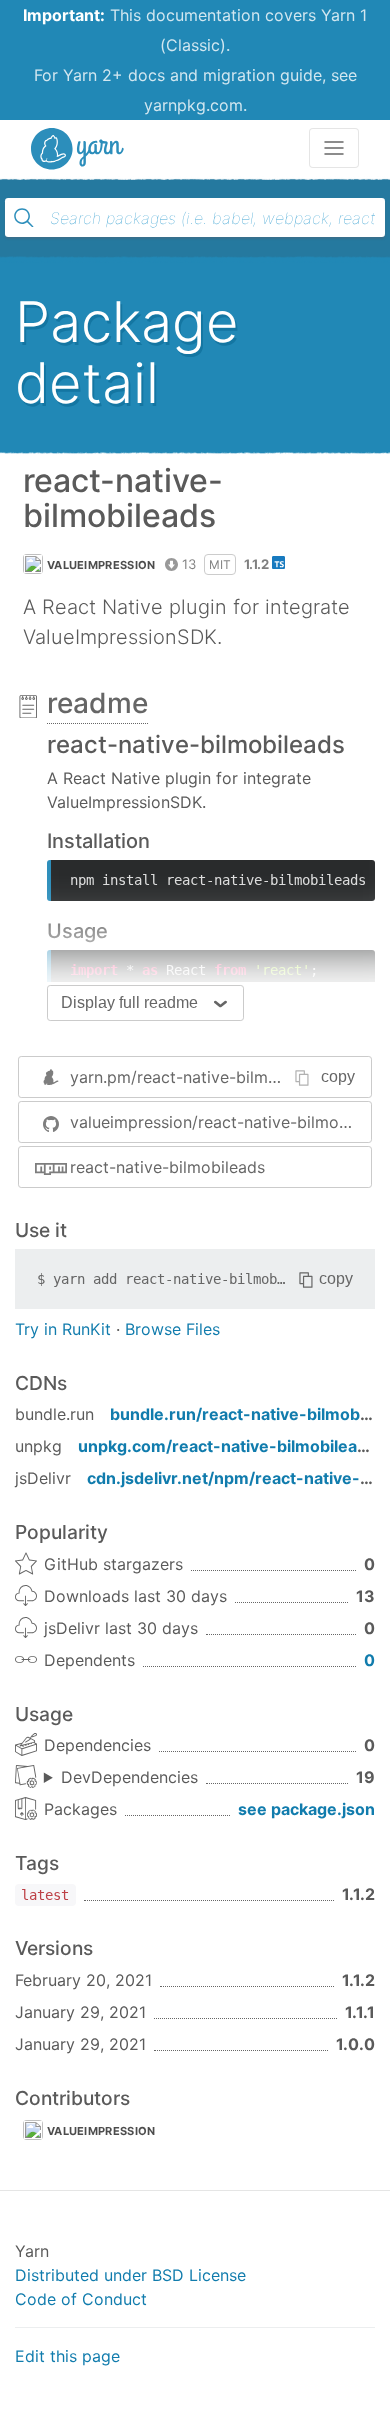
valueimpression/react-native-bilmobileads (220, 1122)
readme (97, 703)
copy (338, 1076)
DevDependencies (129, 1777)
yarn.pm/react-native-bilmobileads (201, 1077)
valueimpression (101, 565)
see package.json (306, 1809)
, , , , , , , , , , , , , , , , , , (121, 1778)
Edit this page (67, 2356)
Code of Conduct (81, 2299)
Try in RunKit (63, 1329)
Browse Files (172, 1329)
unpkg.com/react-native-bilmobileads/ (230, 1446)
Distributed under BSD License (130, 2275)
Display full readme (129, 1002)
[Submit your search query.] (24, 218)
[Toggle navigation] (334, 148)
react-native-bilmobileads (167, 1167)
